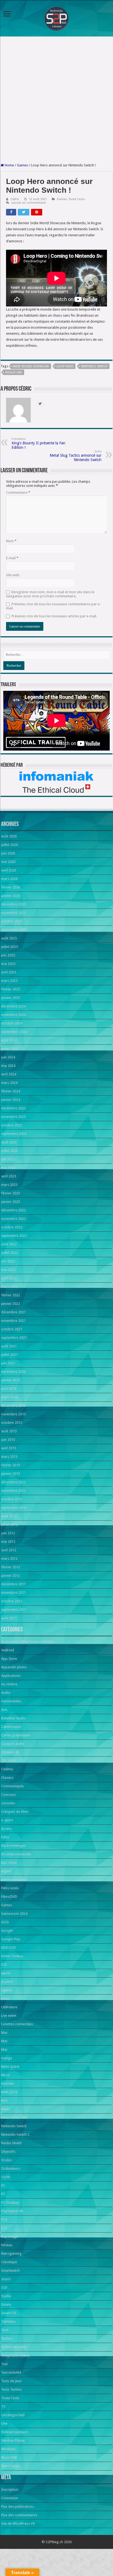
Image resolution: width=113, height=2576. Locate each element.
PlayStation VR (12, 2211)
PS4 (4, 2219)
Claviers (7, 1778)
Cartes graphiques (16, 1735)
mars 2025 (9, 981)
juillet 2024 (9, 1049)
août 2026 (9, 836)
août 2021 (9, 1346)
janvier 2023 (11, 1202)
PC (3, 2186)
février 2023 (11, 1193)
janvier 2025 (11, 998)
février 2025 (11, 989)
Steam (6, 2304)
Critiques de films (15, 1812)
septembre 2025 (14, 930)
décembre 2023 (13, 1108)
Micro (6, 2075)
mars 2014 (9, 1397)
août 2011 (9, 1618)
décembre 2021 (13, 1312)
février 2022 (11, 1295)
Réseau (7, 2245)
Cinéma (7, 1769)
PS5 (4, 2228)
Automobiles (11, 1701)
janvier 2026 (11, 896)
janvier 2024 (11, 1100)
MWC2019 (9, 2092)
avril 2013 (9, 1448)
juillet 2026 (9, 845)
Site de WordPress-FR (18, 2524)
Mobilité (8, 2084)
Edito (5, 1837)
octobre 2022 (12, 1227)
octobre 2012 (12, 1499)
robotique (9, 2262)
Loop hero (65, 366)
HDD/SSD (9, 1948)
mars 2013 (9, 1457)
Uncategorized (13, 2415)
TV (3, 2406)
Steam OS (9, 2313)
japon (6, 1973)
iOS (4, 1965)
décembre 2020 (13, 1372)
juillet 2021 (9, 1355)
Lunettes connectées (17, 2024)
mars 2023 (9, 1185)
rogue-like (14, 372)
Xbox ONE (9, 2457)
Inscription (10, 2490)
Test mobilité (11, 2372)
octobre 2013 (12, 1423)
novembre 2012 (13, 1491)
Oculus (6, 2160)
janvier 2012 (11, 1576)
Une (4, 2423)
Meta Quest (10, 2067)
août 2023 (9, 1142)
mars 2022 (9, 1287)
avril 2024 (9, 1074)
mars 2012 (9, 1559)
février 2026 (11, 887)
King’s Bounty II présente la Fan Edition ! (38, 443)
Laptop (7, 1990)
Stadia (6, 2296)
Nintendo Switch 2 (15, 2135)
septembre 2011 (14, 1610)
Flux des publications (18, 2507)
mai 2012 (8, 1542)
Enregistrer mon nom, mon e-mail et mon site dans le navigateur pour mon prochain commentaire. (50, 594)
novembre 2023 (13, 1117)
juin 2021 (8, 1363)
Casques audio (13, 1744)
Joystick (7, 1982)
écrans (6, 1829)
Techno (7, 2338)
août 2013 (9, 1431)
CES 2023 (8, 1761)
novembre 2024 (13, 1015)
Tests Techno (11, 2389)
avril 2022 (9, 1278)
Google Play (11, 1939)
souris (6, 2279)
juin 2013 (8, 1440)
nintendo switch (94, 366)
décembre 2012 (13, 1482)
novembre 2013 (13, 1414)
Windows (8, 2449)
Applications (11, 1676)
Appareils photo (14, 1667)
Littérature (9, 2007)
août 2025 (9, 938)
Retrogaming (11, 2253)
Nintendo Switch (14, 2126)
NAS (4, 2101)
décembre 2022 (13, 1210)
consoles (8, 1803)
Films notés (10, 1888)
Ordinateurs (11, 2169)
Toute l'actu (77, 199)
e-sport (7, 1820)
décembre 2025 (13, 904)
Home (9, 165)
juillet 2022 (9, 1253)
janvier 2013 (11, 1474)
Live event (9, 2016)
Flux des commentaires (19, 2515)
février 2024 (11, 1091)
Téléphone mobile (15, 2355)
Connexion (10, 2498)
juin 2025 (8, 955)
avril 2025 (9, 972)
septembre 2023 (14, 1134)
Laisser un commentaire (29, 203)
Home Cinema (12, 1956)
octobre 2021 (12, 1329)
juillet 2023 (9, 1151)
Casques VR (10, 1752)
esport (6, 1871)
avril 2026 (9, 870)
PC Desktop (10, 2202)
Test (4, 2364)
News (5, 2109)
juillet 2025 (9, 947)
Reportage (9, 2236)
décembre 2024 (13, 1006)
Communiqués (12, 1786)
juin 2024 (8, 1057)
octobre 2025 (12, 921)
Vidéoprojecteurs (15, 2432)
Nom (11, 541)
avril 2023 (9, 1176)
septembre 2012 (14, 1508)
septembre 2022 (14, 1236)
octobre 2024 (12, 1023)
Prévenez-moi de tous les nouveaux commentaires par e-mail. (53, 606)
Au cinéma (9, 1684)
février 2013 (11, 1465)
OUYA (6, 2177)
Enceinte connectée (16, 1854)
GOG (5, 1922)
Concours (9, 1795)
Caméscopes (11, 1727)
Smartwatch (10, 2270)
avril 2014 (9, 1389)
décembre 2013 (13, 1406)
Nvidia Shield (11, 2143)
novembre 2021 (13, 1321)
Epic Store (9, 1863)
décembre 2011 (13, 1584)
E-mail (12, 558)
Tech (5, 2330)
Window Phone (13, 2440)
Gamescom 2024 (14, 1914)
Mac (4, 2033)
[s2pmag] (56, 17)
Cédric (15, 199)
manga (7, 2058)
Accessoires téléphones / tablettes (28, 1642)
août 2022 (9, 1244)
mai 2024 (8, 1066)
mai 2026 (8, 862)
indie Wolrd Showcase (31, 366)
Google (7, 1931)
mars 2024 (9, 1083)
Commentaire (18, 492)
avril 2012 (9, 1550)
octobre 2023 (12, 1125)
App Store (9, 1659)
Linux (5, 1999)
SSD (4, 2287)
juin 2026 (8, 853)
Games (22, 165)
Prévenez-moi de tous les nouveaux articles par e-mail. (54, 616)
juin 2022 (8, 1261)
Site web (13, 575)
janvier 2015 (11, 1380)
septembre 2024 (14, 1032)
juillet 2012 (9, 1525)
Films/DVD (9, 1897)
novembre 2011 (13, 1593)
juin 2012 (8, 1533)
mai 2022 (8, 1270)
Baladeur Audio (13, 1718)
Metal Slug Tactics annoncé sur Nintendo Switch (76, 456)
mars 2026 (9, 879)
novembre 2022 (13, 1219)
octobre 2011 (12, 1601)
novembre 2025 (13, 913)
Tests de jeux (11, 2381)
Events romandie (14, 1880)
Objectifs (8, 2152)
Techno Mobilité (14, 2347)
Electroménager (14, 1846)
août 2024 (9, 1040)
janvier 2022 (11, 1304)
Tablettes (8, 2321)
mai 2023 (8, 1168)
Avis (4, 1710)
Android (8, 1650)
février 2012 (11, 1567)
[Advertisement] (56, 100)
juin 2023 (8, 1159)
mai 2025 (8, 964)
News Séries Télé (14, 2118)
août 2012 (9, 1516)
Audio (6, 1693)
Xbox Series (10, 2466)
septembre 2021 (14, 1338)
